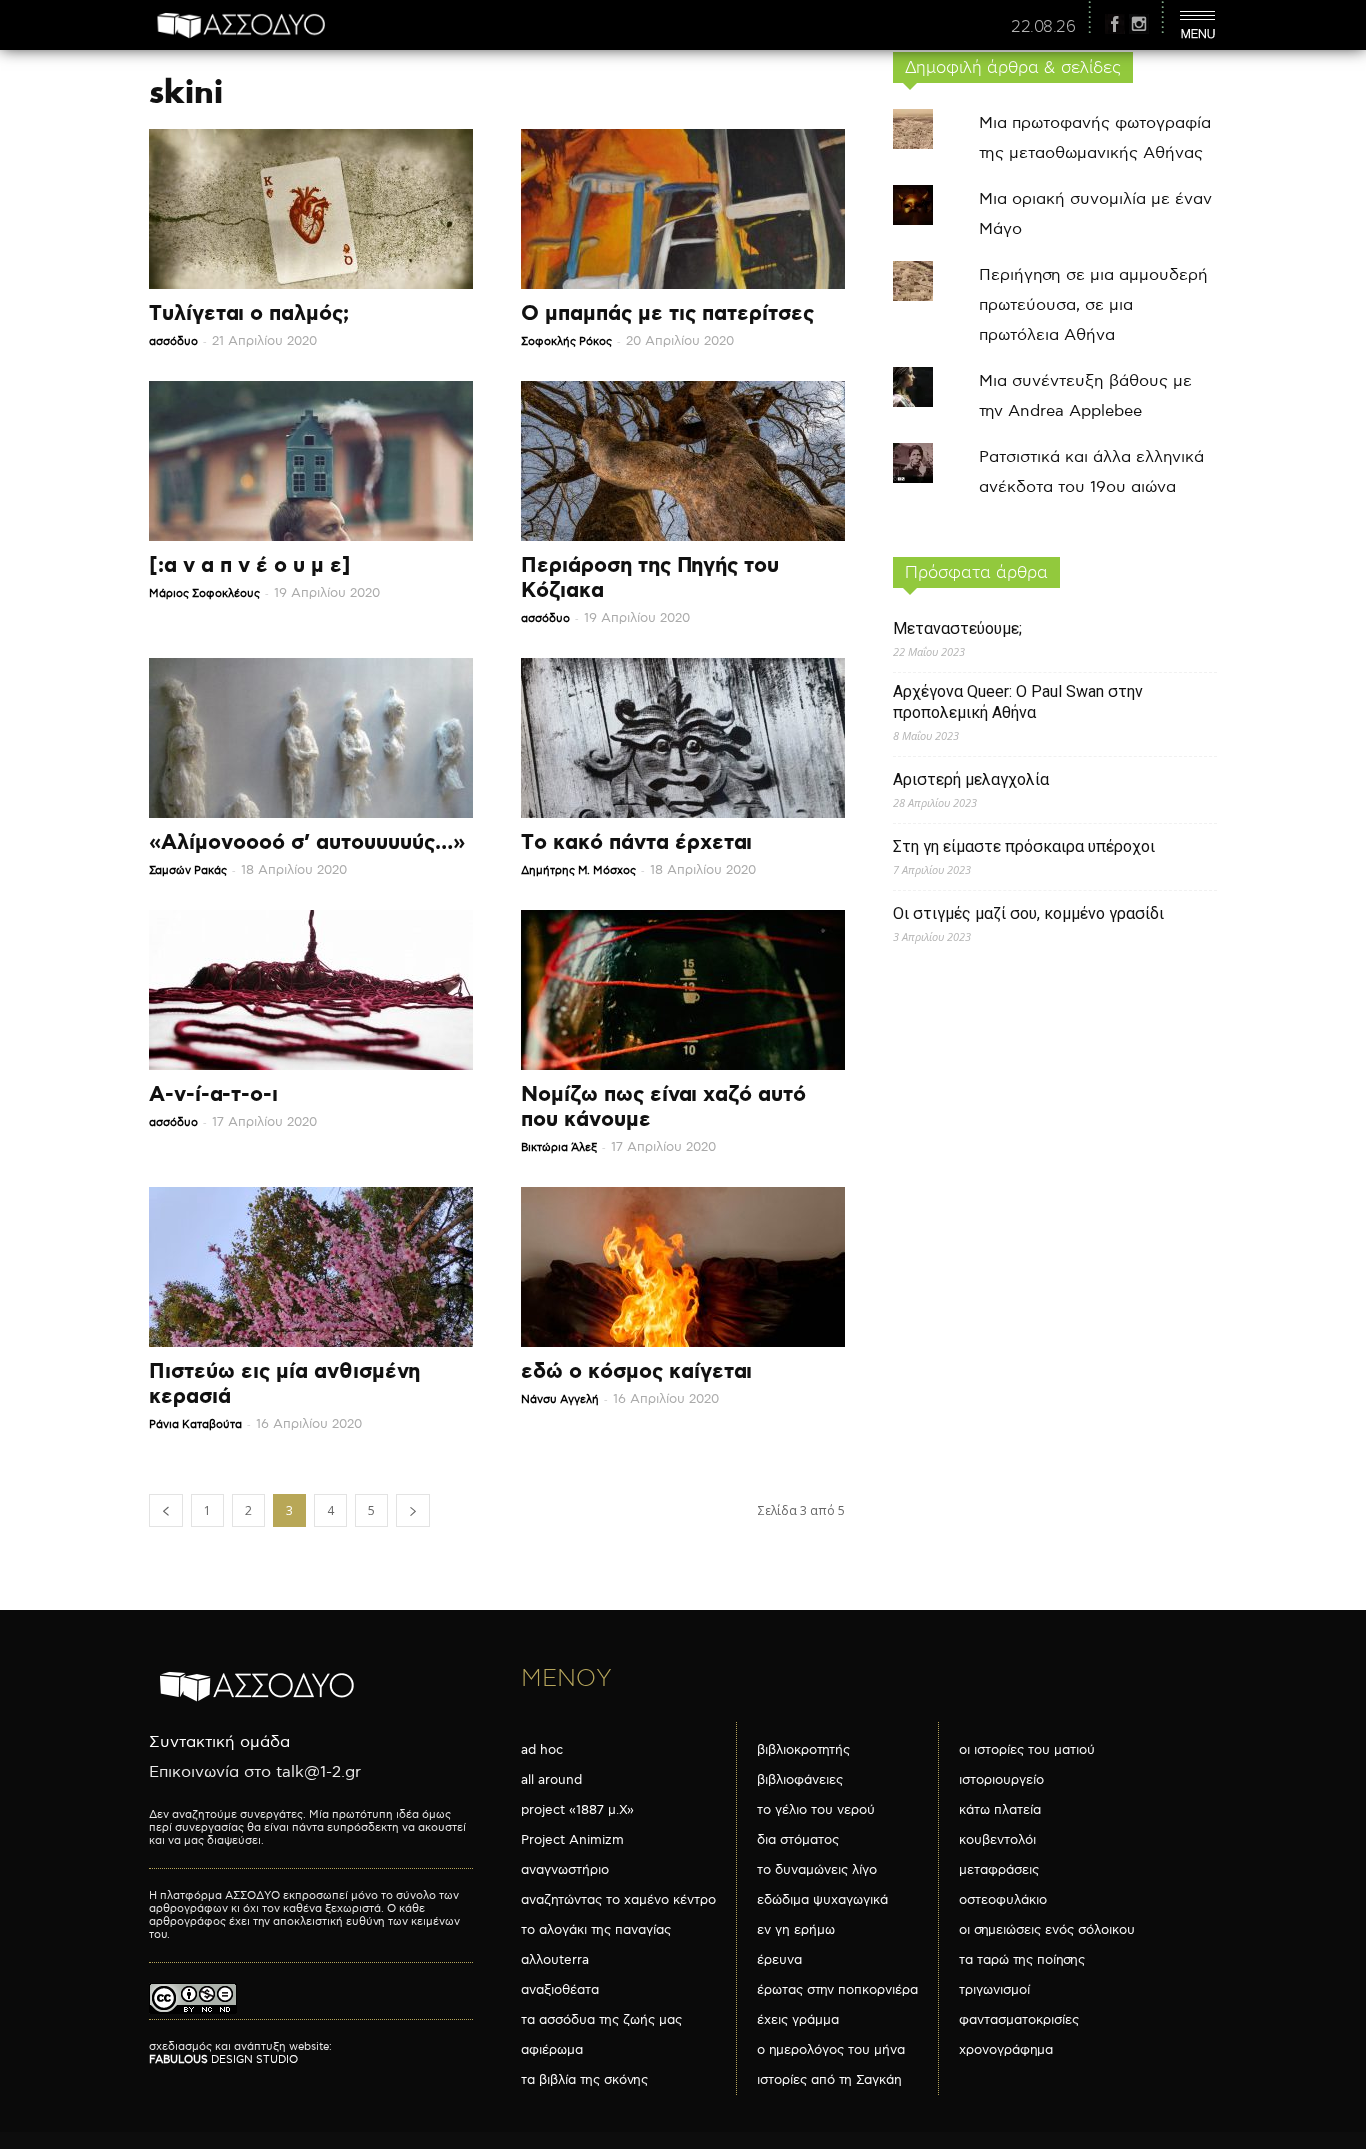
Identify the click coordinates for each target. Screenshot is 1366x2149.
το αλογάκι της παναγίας (596, 1930)
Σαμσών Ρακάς (188, 870)
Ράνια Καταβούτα (195, 1424)
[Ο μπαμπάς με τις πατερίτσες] (683, 209)
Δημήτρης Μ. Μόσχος (578, 870)
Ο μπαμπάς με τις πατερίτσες (667, 314)
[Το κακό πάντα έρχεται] (683, 738)
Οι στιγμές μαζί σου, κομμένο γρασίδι (1028, 913)
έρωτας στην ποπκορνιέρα (837, 1990)
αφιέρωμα (552, 2050)
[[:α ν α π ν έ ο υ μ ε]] (311, 461)
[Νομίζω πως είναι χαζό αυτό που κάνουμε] (683, 990)
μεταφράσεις (999, 1870)
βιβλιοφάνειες (800, 1780)
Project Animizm (572, 1840)
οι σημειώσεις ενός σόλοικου (1047, 1930)
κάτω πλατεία (1000, 1810)
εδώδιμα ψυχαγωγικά (822, 1900)
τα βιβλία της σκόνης (584, 2080)
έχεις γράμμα (798, 2020)
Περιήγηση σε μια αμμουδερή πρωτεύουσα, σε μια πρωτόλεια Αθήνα (1093, 305)
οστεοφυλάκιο (1003, 1900)
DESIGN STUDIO (223, 2059)
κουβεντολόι (997, 1840)
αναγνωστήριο (565, 1870)
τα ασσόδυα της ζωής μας (601, 2020)
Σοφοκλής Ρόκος (566, 341)
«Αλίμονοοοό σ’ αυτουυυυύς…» (307, 843)
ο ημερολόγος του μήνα (831, 2050)
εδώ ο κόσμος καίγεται (636, 1372)
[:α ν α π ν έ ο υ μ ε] (250, 566)
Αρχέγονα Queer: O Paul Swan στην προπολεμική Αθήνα (1018, 702)
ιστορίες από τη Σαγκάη (829, 2080)
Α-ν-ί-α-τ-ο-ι (213, 1095)
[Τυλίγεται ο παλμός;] (311, 209)
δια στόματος (798, 1840)
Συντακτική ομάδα (219, 1742)
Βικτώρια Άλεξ (559, 1147)
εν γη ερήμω (796, 1930)
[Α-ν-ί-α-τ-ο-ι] (311, 990)
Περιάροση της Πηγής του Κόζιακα (650, 578)
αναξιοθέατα (560, 1990)
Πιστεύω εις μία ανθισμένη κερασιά (284, 1384)
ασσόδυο (173, 341)
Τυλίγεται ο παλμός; (249, 314)
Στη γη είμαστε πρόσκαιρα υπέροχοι (1024, 846)
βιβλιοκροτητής (803, 1750)
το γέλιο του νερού (816, 1810)
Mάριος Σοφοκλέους (204, 593)
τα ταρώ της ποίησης (1022, 1960)
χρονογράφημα (1006, 2050)
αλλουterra (555, 1960)
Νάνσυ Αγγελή (560, 1399)
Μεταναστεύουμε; (957, 628)
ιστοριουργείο (1001, 1780)
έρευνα (779, 1960)
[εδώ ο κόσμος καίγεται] (683, 1267)
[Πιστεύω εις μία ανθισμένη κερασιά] (311, 1267)
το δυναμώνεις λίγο (817, 1870)
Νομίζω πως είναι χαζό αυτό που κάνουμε (663, 1107)
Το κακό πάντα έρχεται (636, 843)
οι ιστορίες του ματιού (1027, 1750)
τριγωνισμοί (994, 1990)
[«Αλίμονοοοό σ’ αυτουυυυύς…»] (311, 738)
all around (551, 1780)
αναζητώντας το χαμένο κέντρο (618, 1900)
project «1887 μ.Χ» (577, 1810)
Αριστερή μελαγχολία (971, 779)
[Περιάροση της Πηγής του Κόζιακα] (683, 461)
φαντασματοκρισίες (1019, 2020)
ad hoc (542, 1750)
